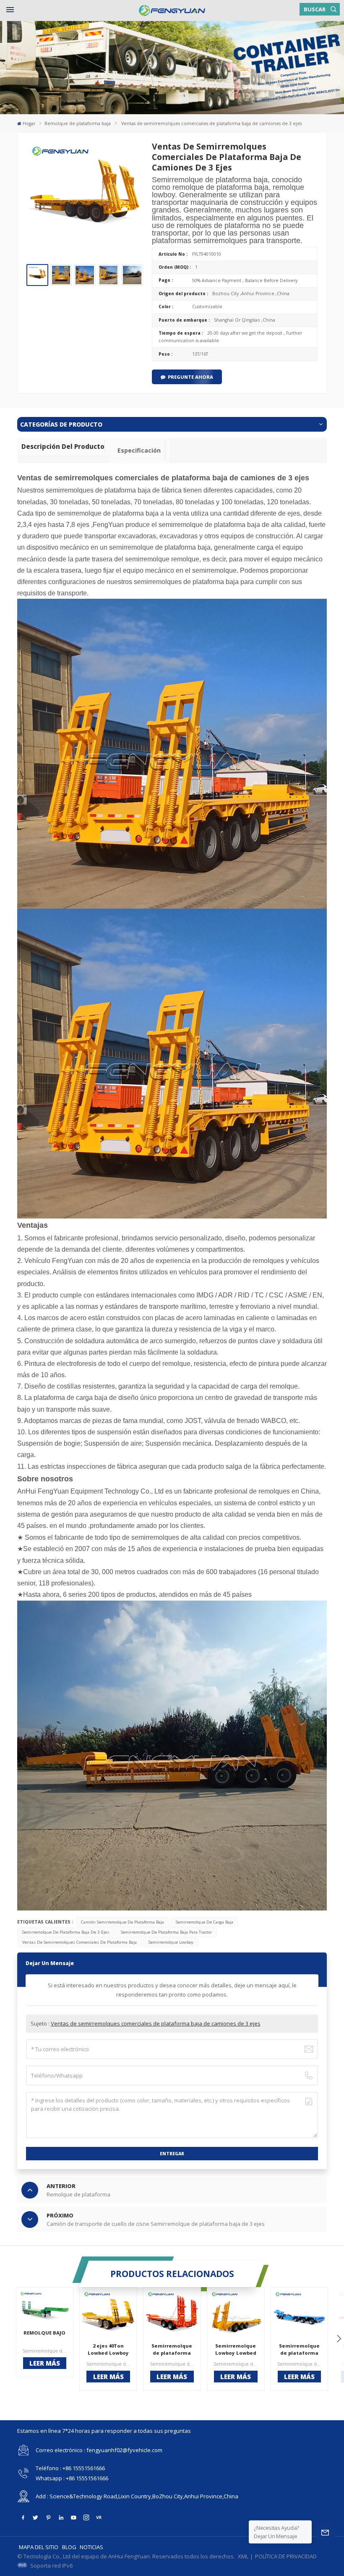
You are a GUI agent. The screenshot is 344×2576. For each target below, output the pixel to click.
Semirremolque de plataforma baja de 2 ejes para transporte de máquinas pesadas (172, 2350)
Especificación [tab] (139, 450)
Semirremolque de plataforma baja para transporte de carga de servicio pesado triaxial (299, 2350)
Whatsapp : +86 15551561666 (72, 2478)
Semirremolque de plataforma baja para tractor (166, 1932)
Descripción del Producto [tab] (63, 446)
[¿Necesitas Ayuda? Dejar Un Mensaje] (325, 2532)
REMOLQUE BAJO (44, 2333)
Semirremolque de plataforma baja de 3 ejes (66, 1932)
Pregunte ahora (190, 377)
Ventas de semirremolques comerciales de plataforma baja (79, 1942)
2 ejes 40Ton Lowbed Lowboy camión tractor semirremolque (108, 2350)
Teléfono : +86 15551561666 (70, 2468)
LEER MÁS (45, 2363)
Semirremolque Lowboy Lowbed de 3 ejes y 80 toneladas (236, 2350)
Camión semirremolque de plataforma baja (122, 1922)
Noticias (91, 2547)
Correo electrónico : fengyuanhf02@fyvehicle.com (99, 2450)
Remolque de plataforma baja (78, 123)
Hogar (29, 123)
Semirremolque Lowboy (171, 1942)
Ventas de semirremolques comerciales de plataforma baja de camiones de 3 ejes (156, 2023)
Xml (243, 2556)
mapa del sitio (39, 2547)
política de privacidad (286, 2556)
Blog (69, 2547)
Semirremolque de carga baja (205, 1922)
